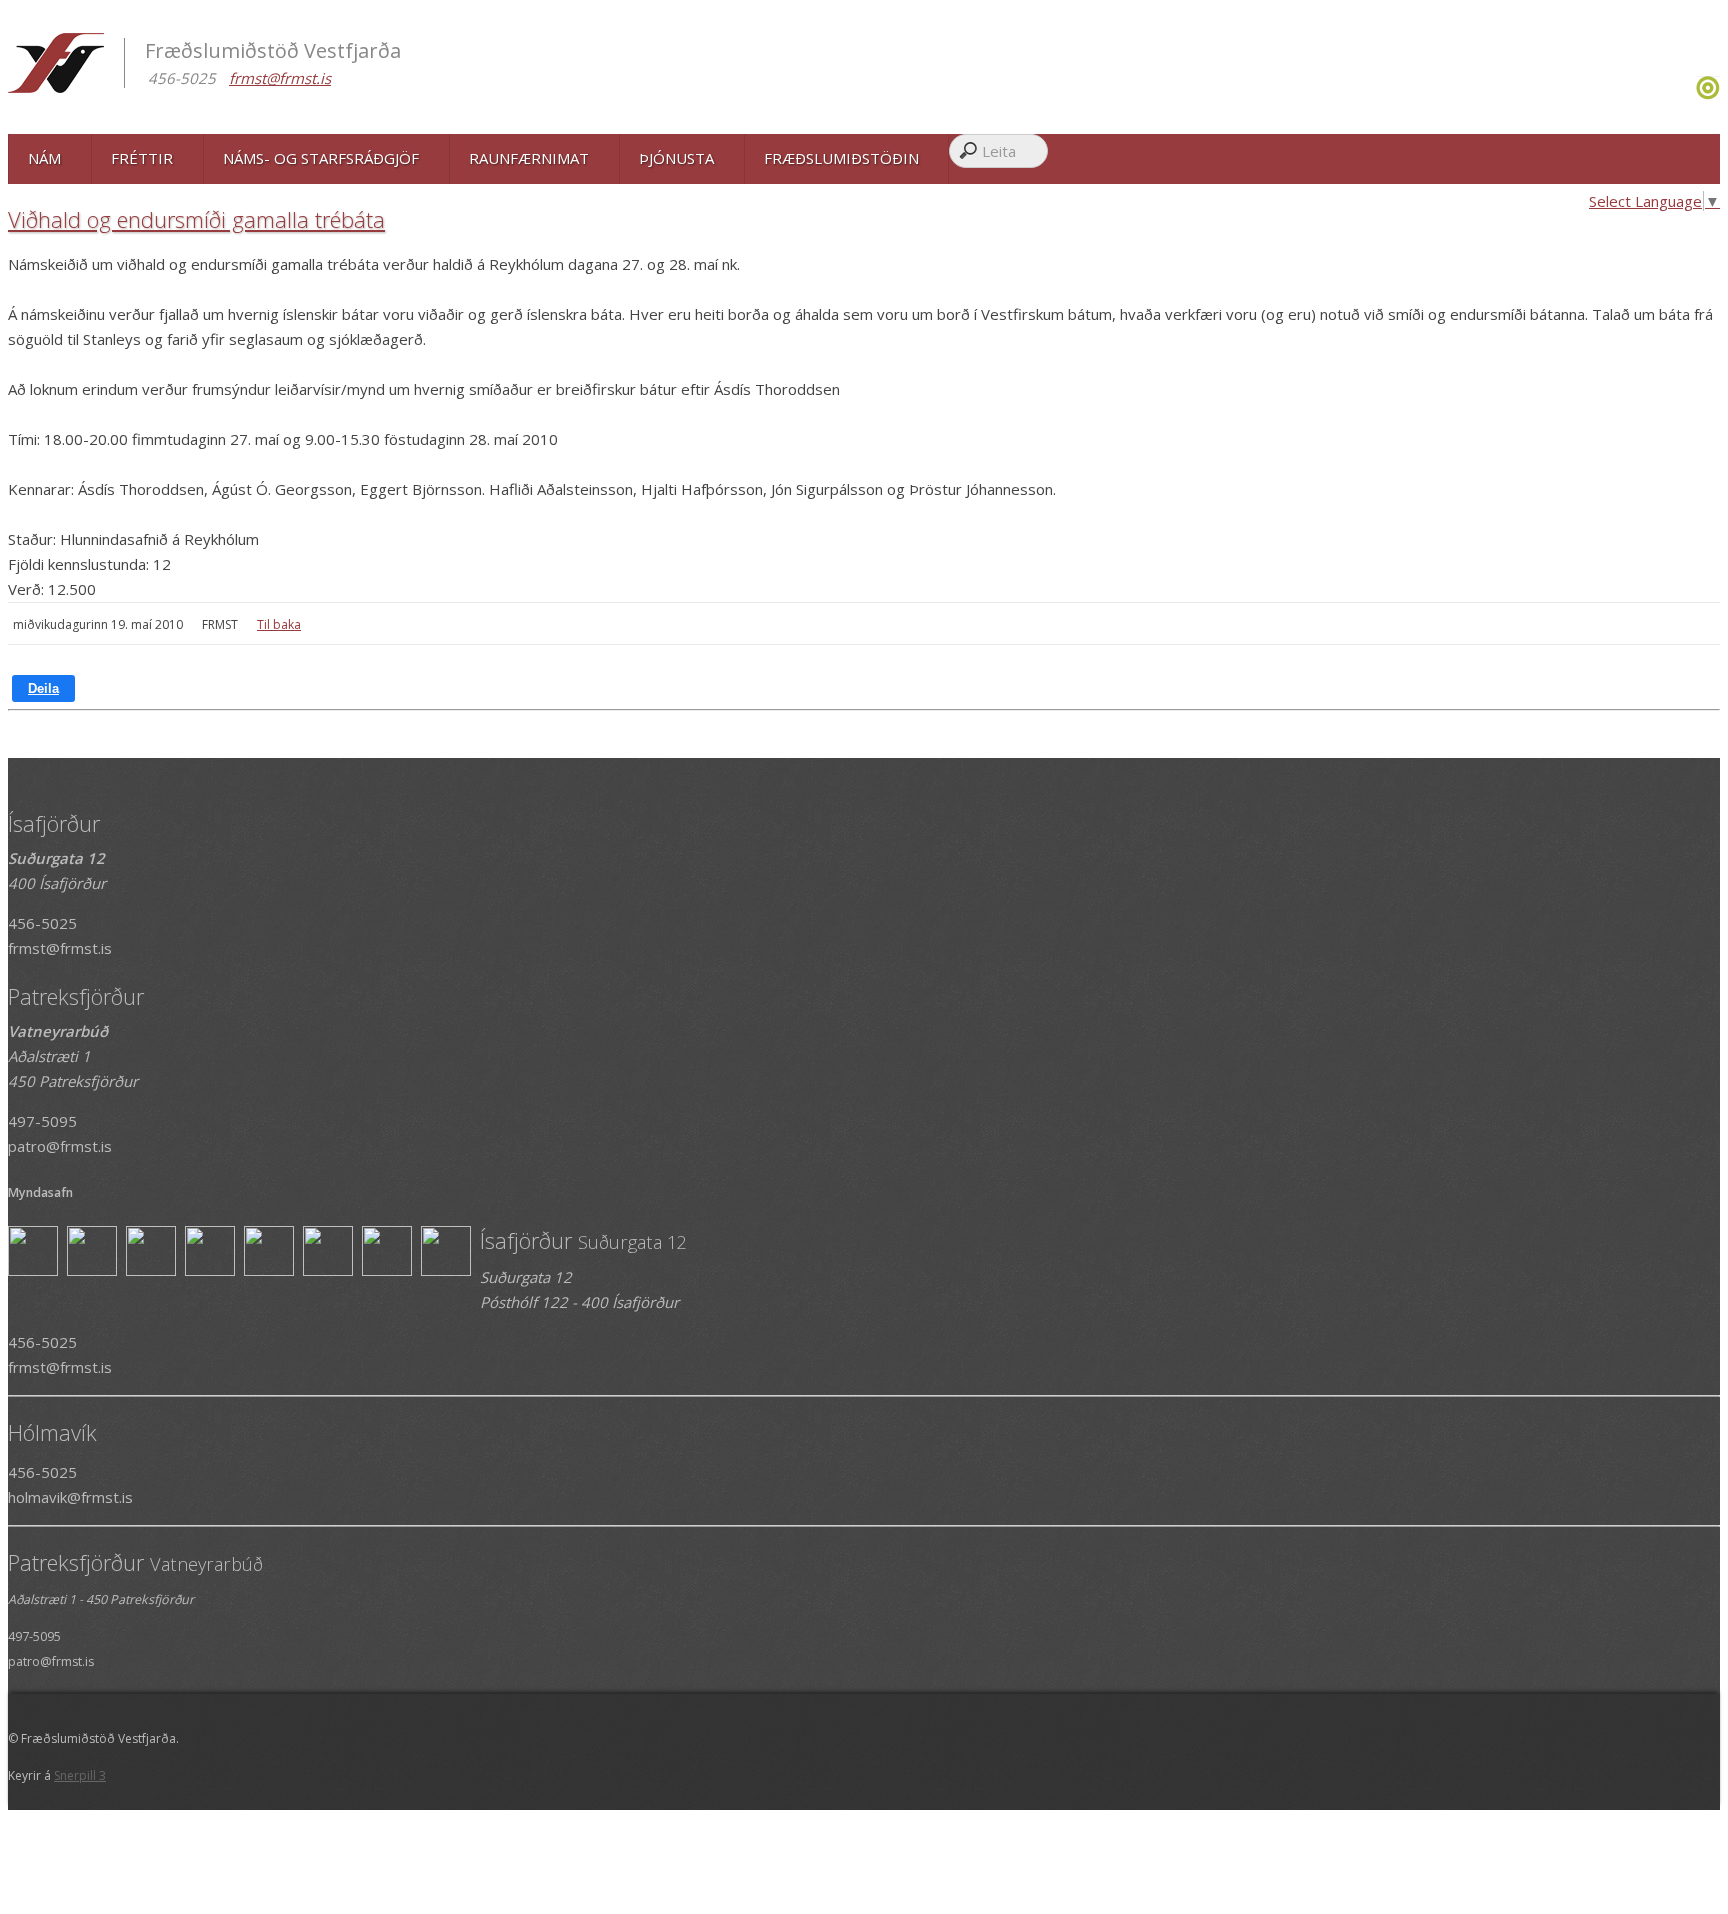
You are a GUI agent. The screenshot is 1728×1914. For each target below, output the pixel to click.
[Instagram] (1693, 94)
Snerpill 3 (80, 1775)
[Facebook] (1688, 94)
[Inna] (1708, 94)
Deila (43, 688)
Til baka (279, 624)
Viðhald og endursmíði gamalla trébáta (196, 219)
